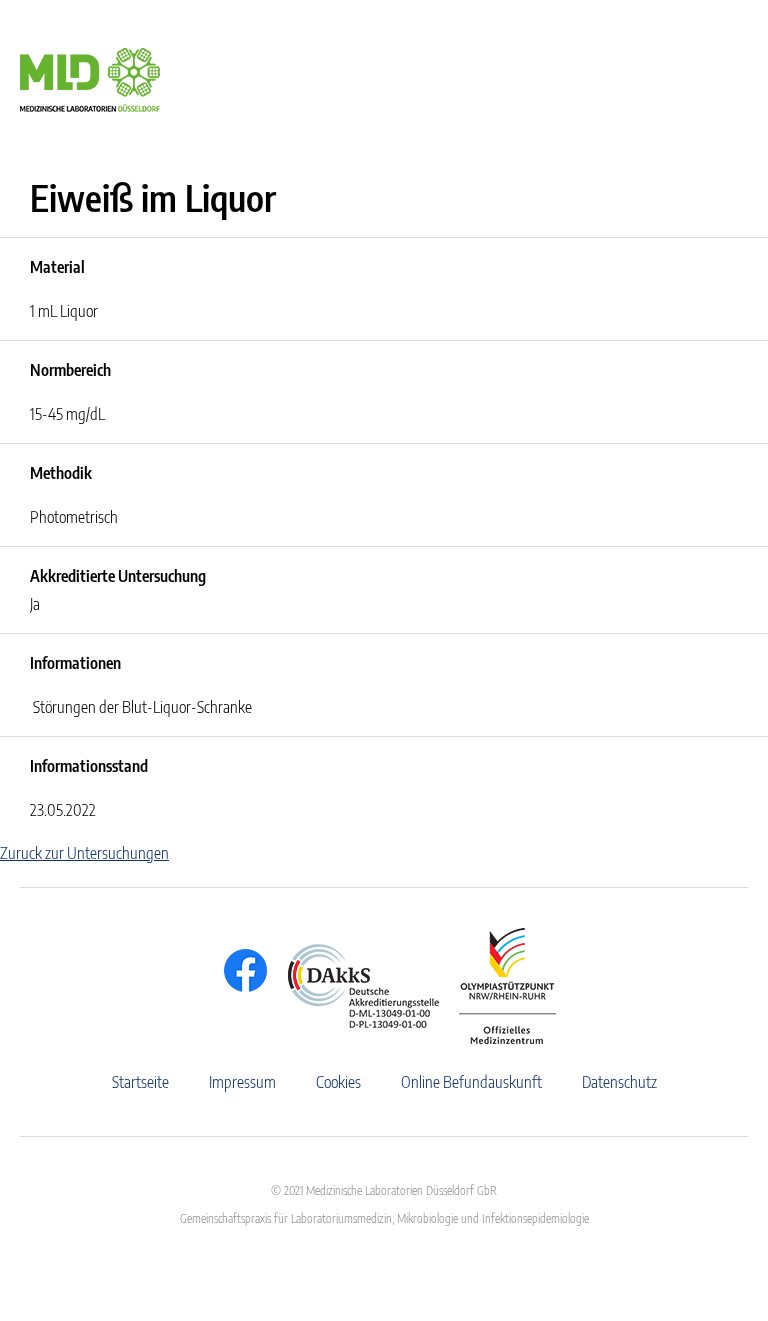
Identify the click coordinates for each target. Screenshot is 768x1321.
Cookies (338, 1082)
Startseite (140, 1082)
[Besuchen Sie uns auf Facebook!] (240, 970)
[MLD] (90, 78)
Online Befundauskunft (471, 1082)
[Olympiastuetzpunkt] (497, 986)
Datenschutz (619, 1082)
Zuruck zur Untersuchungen (84, 853)
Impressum (242, 1082)
